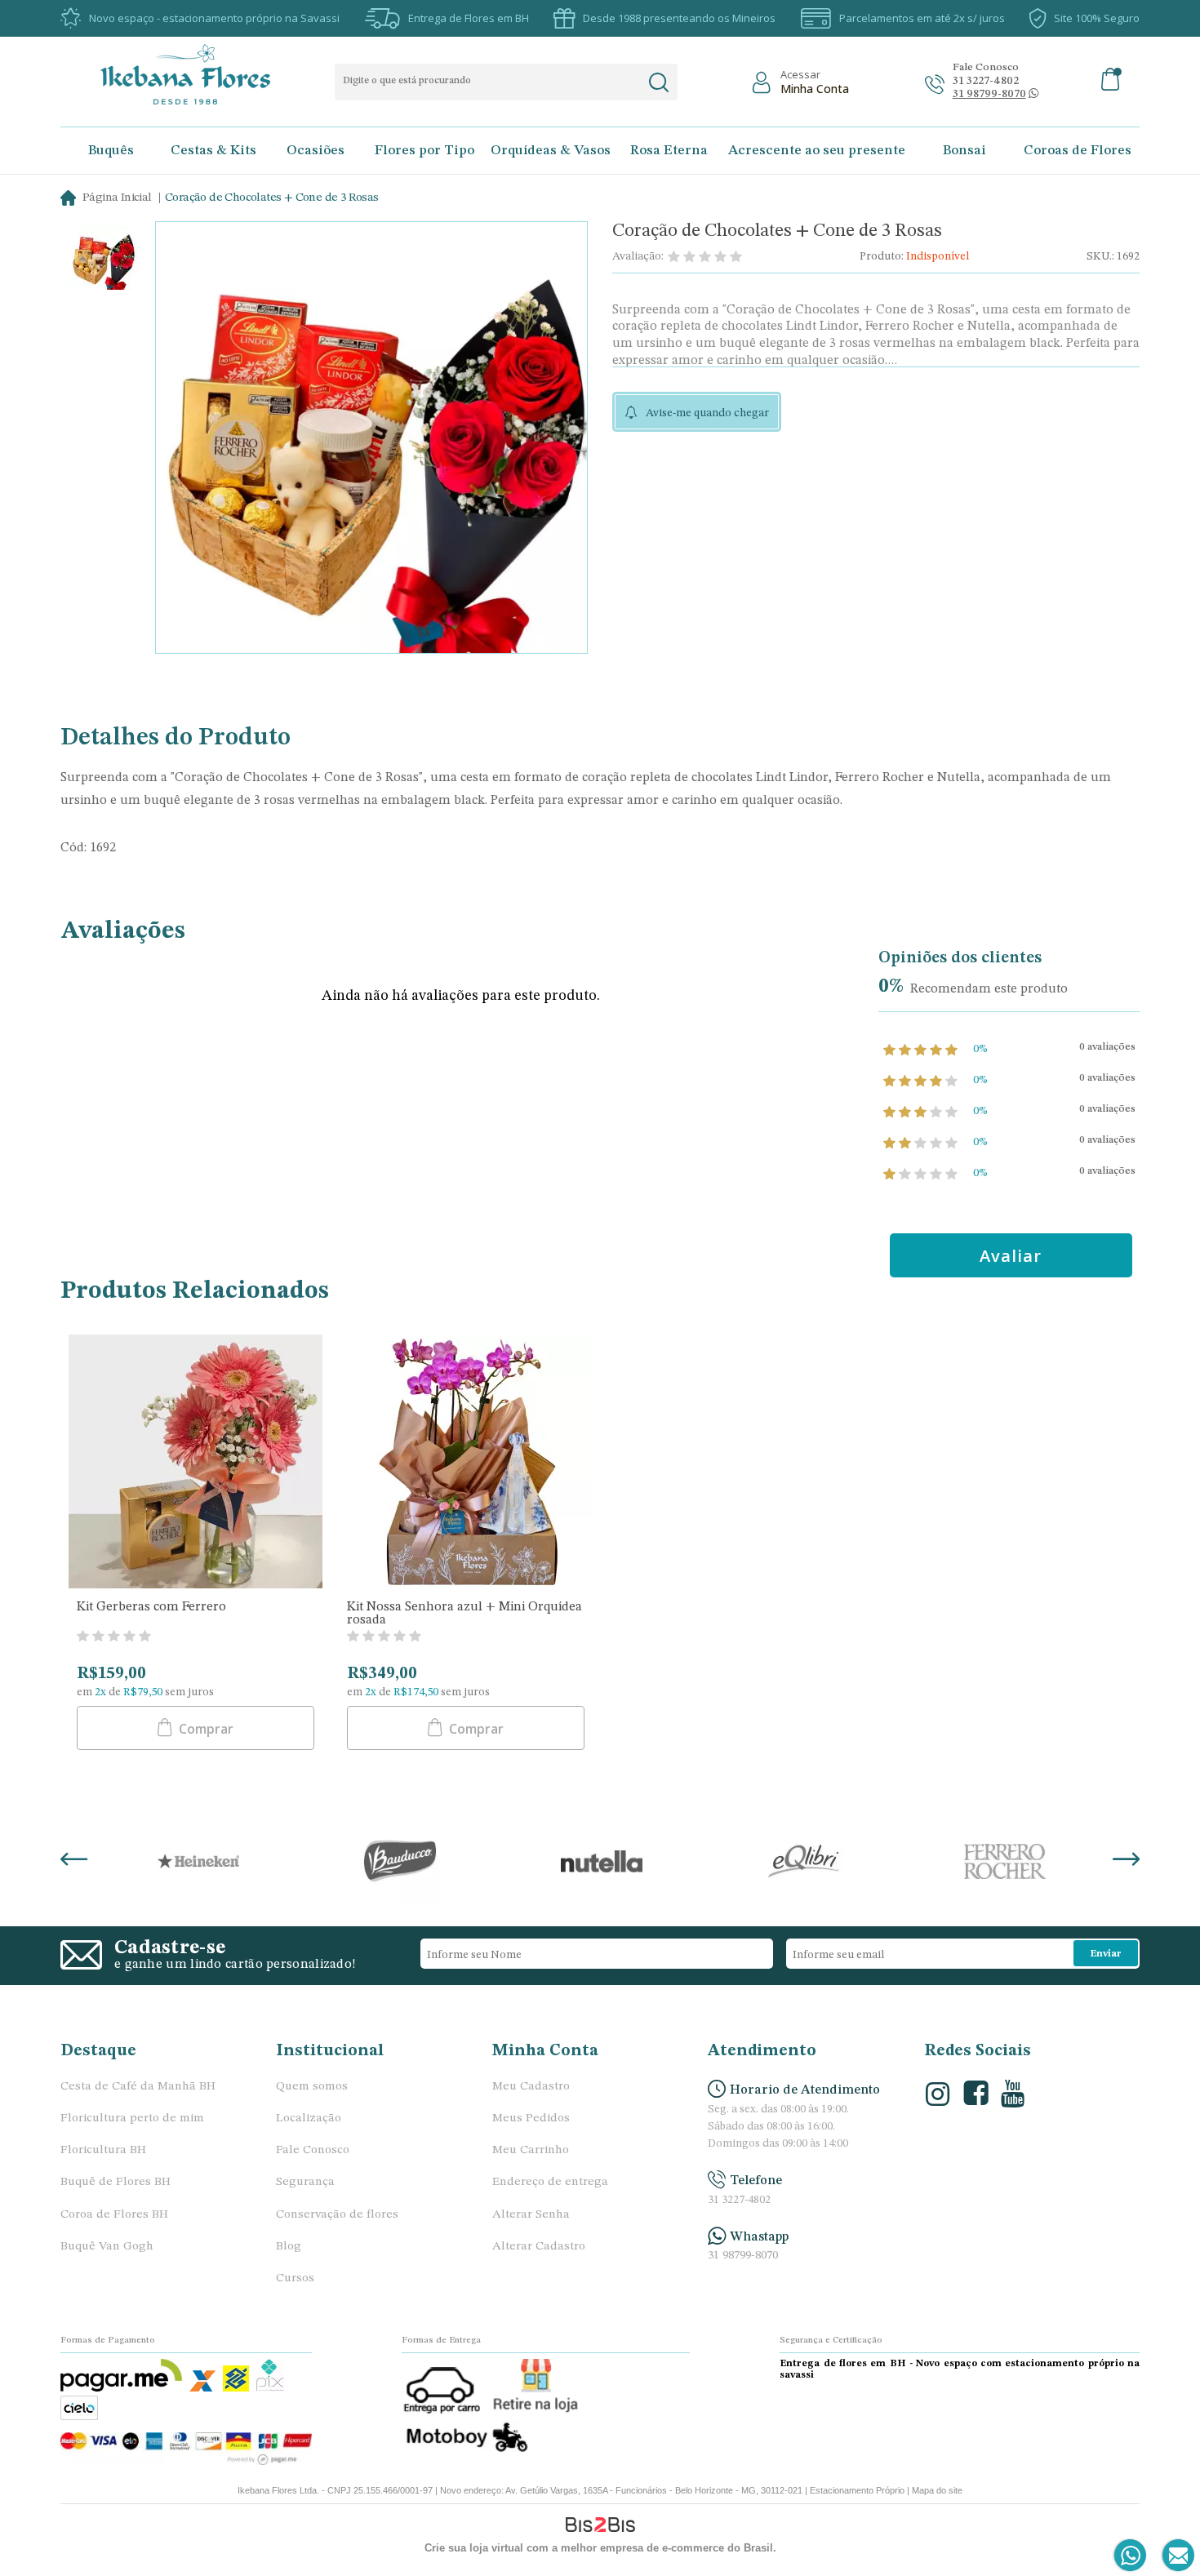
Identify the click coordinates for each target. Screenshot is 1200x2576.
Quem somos (312, 2087)
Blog (289, 2247)
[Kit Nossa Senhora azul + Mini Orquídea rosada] (466, 1463)
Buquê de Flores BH (116, 2182)
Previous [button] (74, 1861)
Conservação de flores (337, 2215)
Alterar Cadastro (539, 2247)
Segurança (305, 2182)
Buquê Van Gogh (107, 2247)
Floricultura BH (103, 2150)
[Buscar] (658, 82)
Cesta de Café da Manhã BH (138, 2087)
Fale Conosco (313, 2150)
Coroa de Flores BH (114, 2215)
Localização (309, 2119)
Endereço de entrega (550, 2182)
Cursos (295, 2278)
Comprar (204, 1729)
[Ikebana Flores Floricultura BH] (200, 74)
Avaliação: (638, 256)
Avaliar (1011, 1256)
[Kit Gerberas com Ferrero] (196, 1463)
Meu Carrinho (531, 2150)
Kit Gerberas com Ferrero (151, 1607)
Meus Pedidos (531, 2119)
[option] (103, 260)
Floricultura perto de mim (132, 2119)
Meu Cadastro (531, 2087)
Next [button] (1126, 1861)
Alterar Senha (531, 2215)
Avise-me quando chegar (707, 413)
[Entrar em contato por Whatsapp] (1131, 2556)
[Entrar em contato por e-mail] (1175, 2556)
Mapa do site (937, 2490)
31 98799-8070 (743, 2256)
